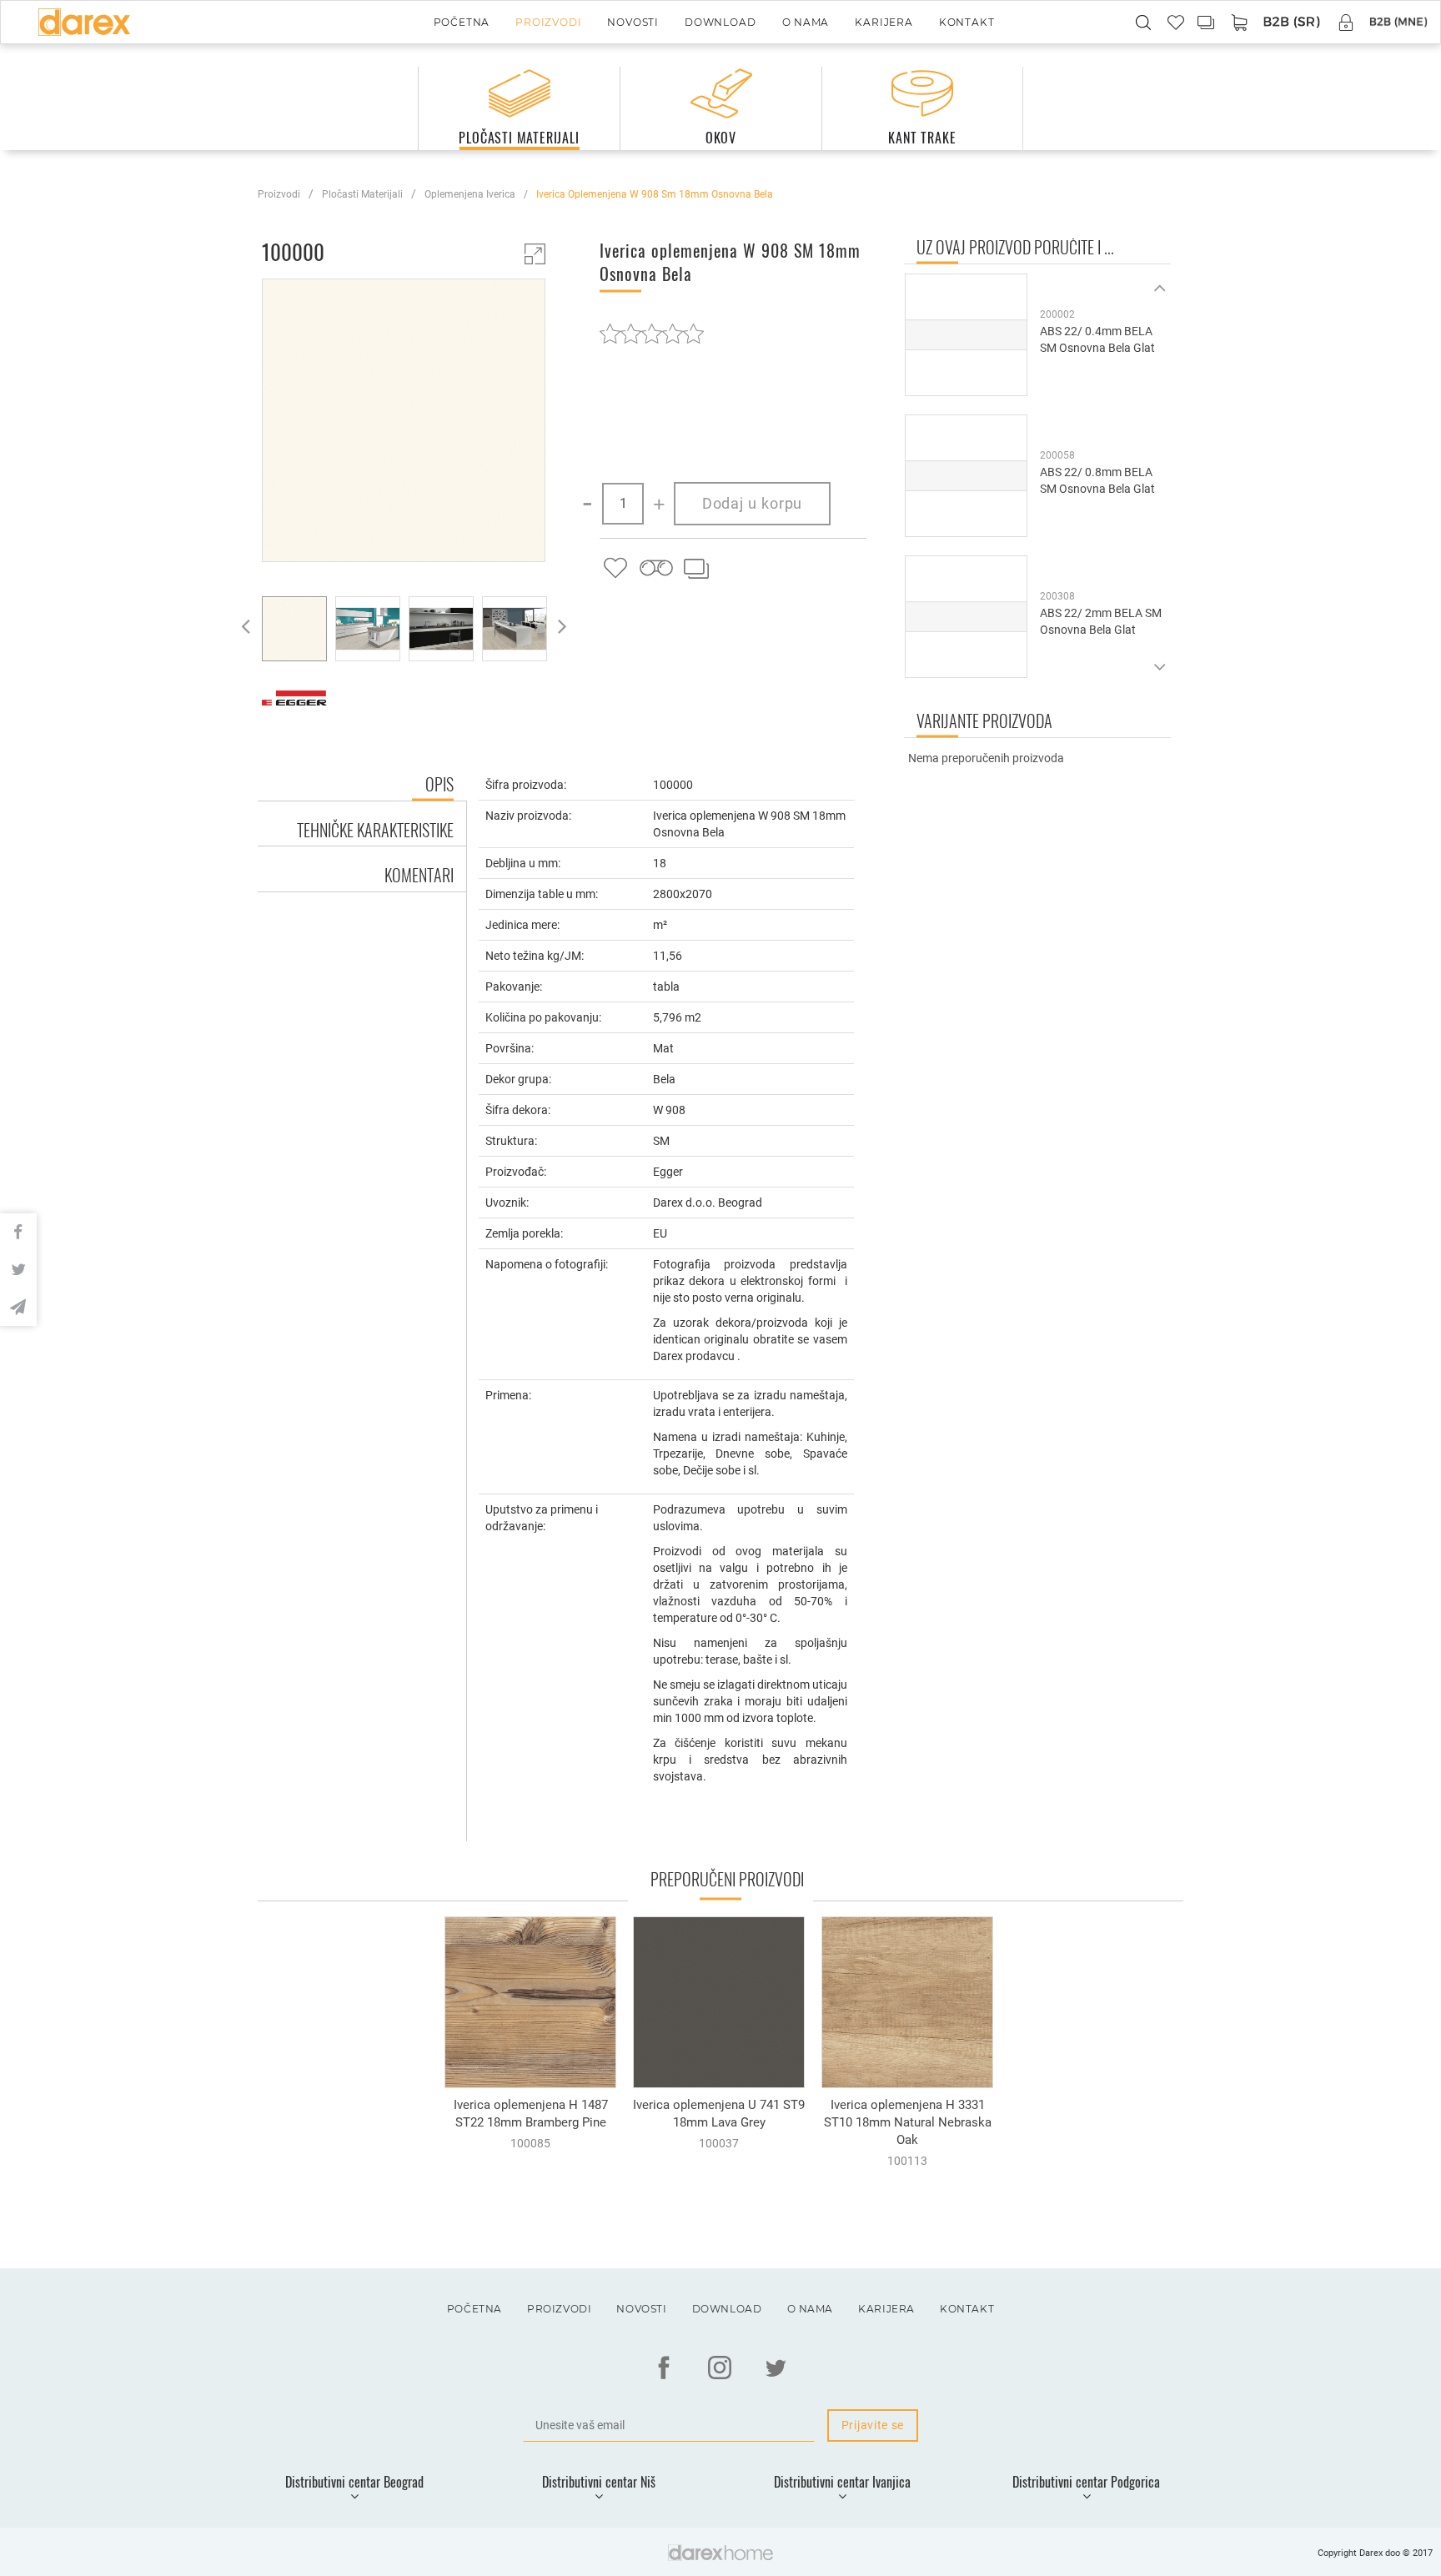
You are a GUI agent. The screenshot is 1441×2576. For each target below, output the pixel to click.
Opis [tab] (439, 784)
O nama (806, 22)
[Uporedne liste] (1207, 22)
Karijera (884, 22)
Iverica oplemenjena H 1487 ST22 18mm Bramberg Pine (531, 2114)
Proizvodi (548, 22)
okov (721, 138)
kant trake (922, 138)
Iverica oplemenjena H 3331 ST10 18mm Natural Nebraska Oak (908, 2122)
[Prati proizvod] (655, 569)
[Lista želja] (615, 569)
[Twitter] (776, 2368)
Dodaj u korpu (753, 503)
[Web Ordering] (1292, 23)
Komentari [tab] (419, 875)
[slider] (652, 333)
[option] (404, 423)
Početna (462, 22)
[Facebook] (664, 2368)
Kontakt (967, 22)
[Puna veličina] (535, 254)
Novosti (633, 22)
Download (720, 22)
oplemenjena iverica (470, 194)
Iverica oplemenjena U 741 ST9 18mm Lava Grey (719, 2114)
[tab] (362, 824)
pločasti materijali (519, 138)
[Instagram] (720, 2368)
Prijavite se (873, 2425)
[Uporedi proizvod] (695, 569)
